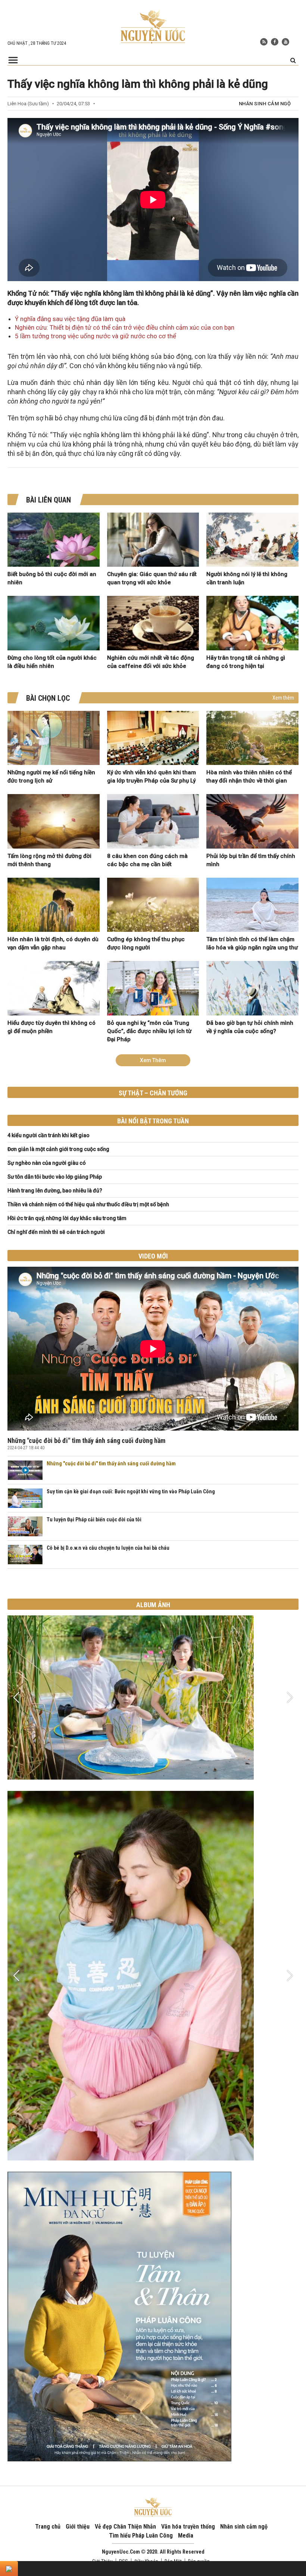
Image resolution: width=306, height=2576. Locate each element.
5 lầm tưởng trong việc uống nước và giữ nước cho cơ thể (96, 336)
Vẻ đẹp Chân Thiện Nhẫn (125, 2527)
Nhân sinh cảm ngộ (265, 104)
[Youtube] (285, 42)
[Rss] (264, 42)
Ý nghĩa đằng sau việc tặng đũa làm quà (70, 319)
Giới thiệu (78, 2527)
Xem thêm (283, 698)
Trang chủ (48, 2527)
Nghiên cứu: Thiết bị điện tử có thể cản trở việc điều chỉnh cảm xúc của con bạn (125, 327)
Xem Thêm (153, 1060)
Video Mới (153, 1256)
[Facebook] (275, 42)
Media (186, 2535)
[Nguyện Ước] (153, 26)
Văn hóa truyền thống (188, 2527)
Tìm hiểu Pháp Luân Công (141, 2535)
